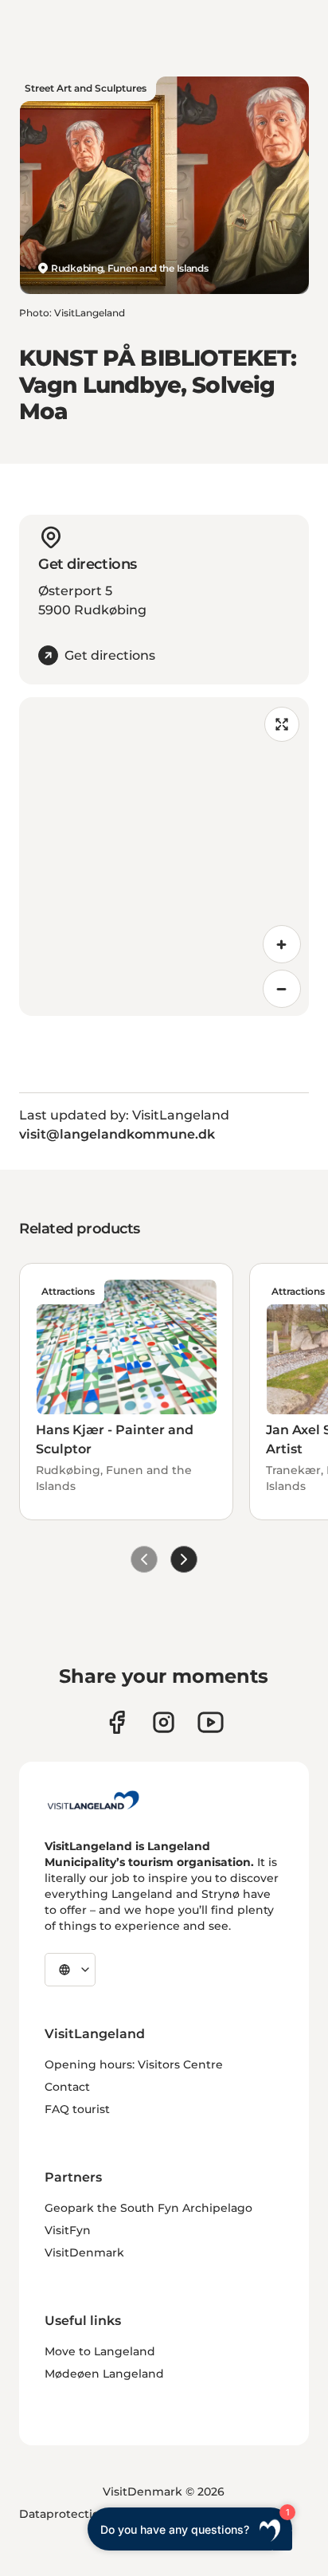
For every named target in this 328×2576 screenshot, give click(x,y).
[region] (164, 857)
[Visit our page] (117, 1722)
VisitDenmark (84, 2253)
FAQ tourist (77, 2109)
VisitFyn (68, 2230)
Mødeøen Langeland (104, 2374)
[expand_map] (282, 724)
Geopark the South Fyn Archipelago (148, 2208)
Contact (67, 2087)
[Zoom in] (282, 944)
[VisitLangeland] (93, 1800)
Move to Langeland (100, 2351)
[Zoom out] (282, 989)
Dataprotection (63, 2514)
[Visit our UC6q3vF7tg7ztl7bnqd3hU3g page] (211, 1722)
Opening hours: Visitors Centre (134, 2064)
